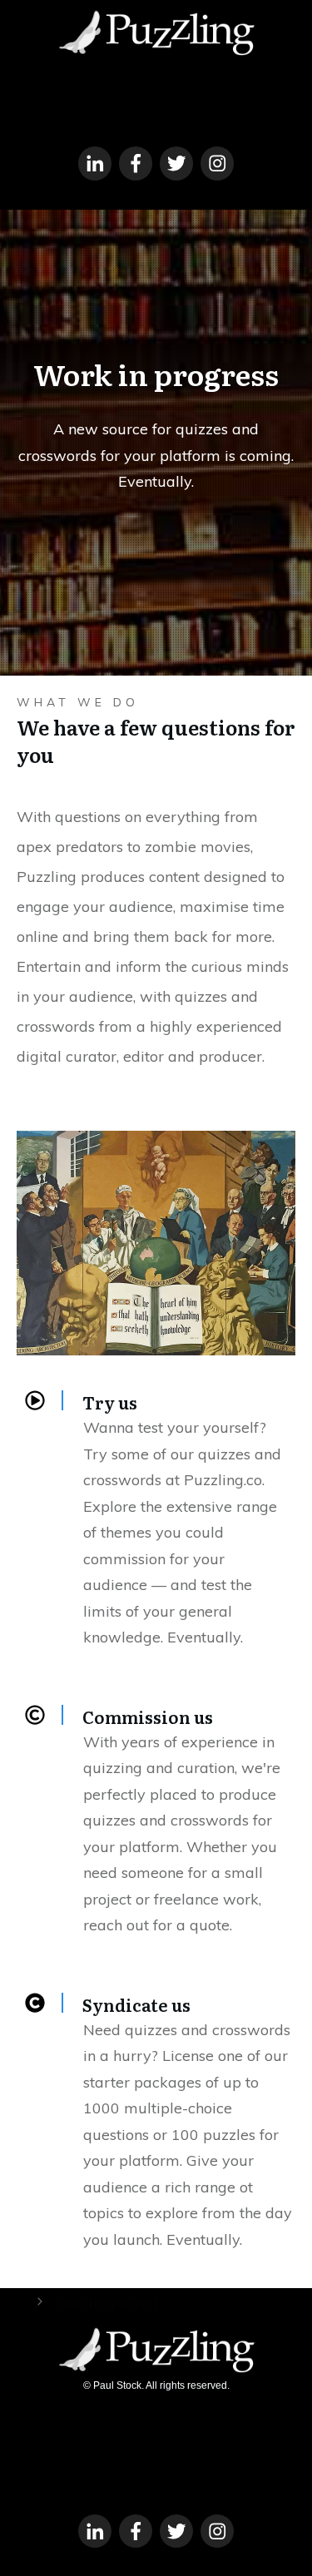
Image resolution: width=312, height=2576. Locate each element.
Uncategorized (108, 2303)
